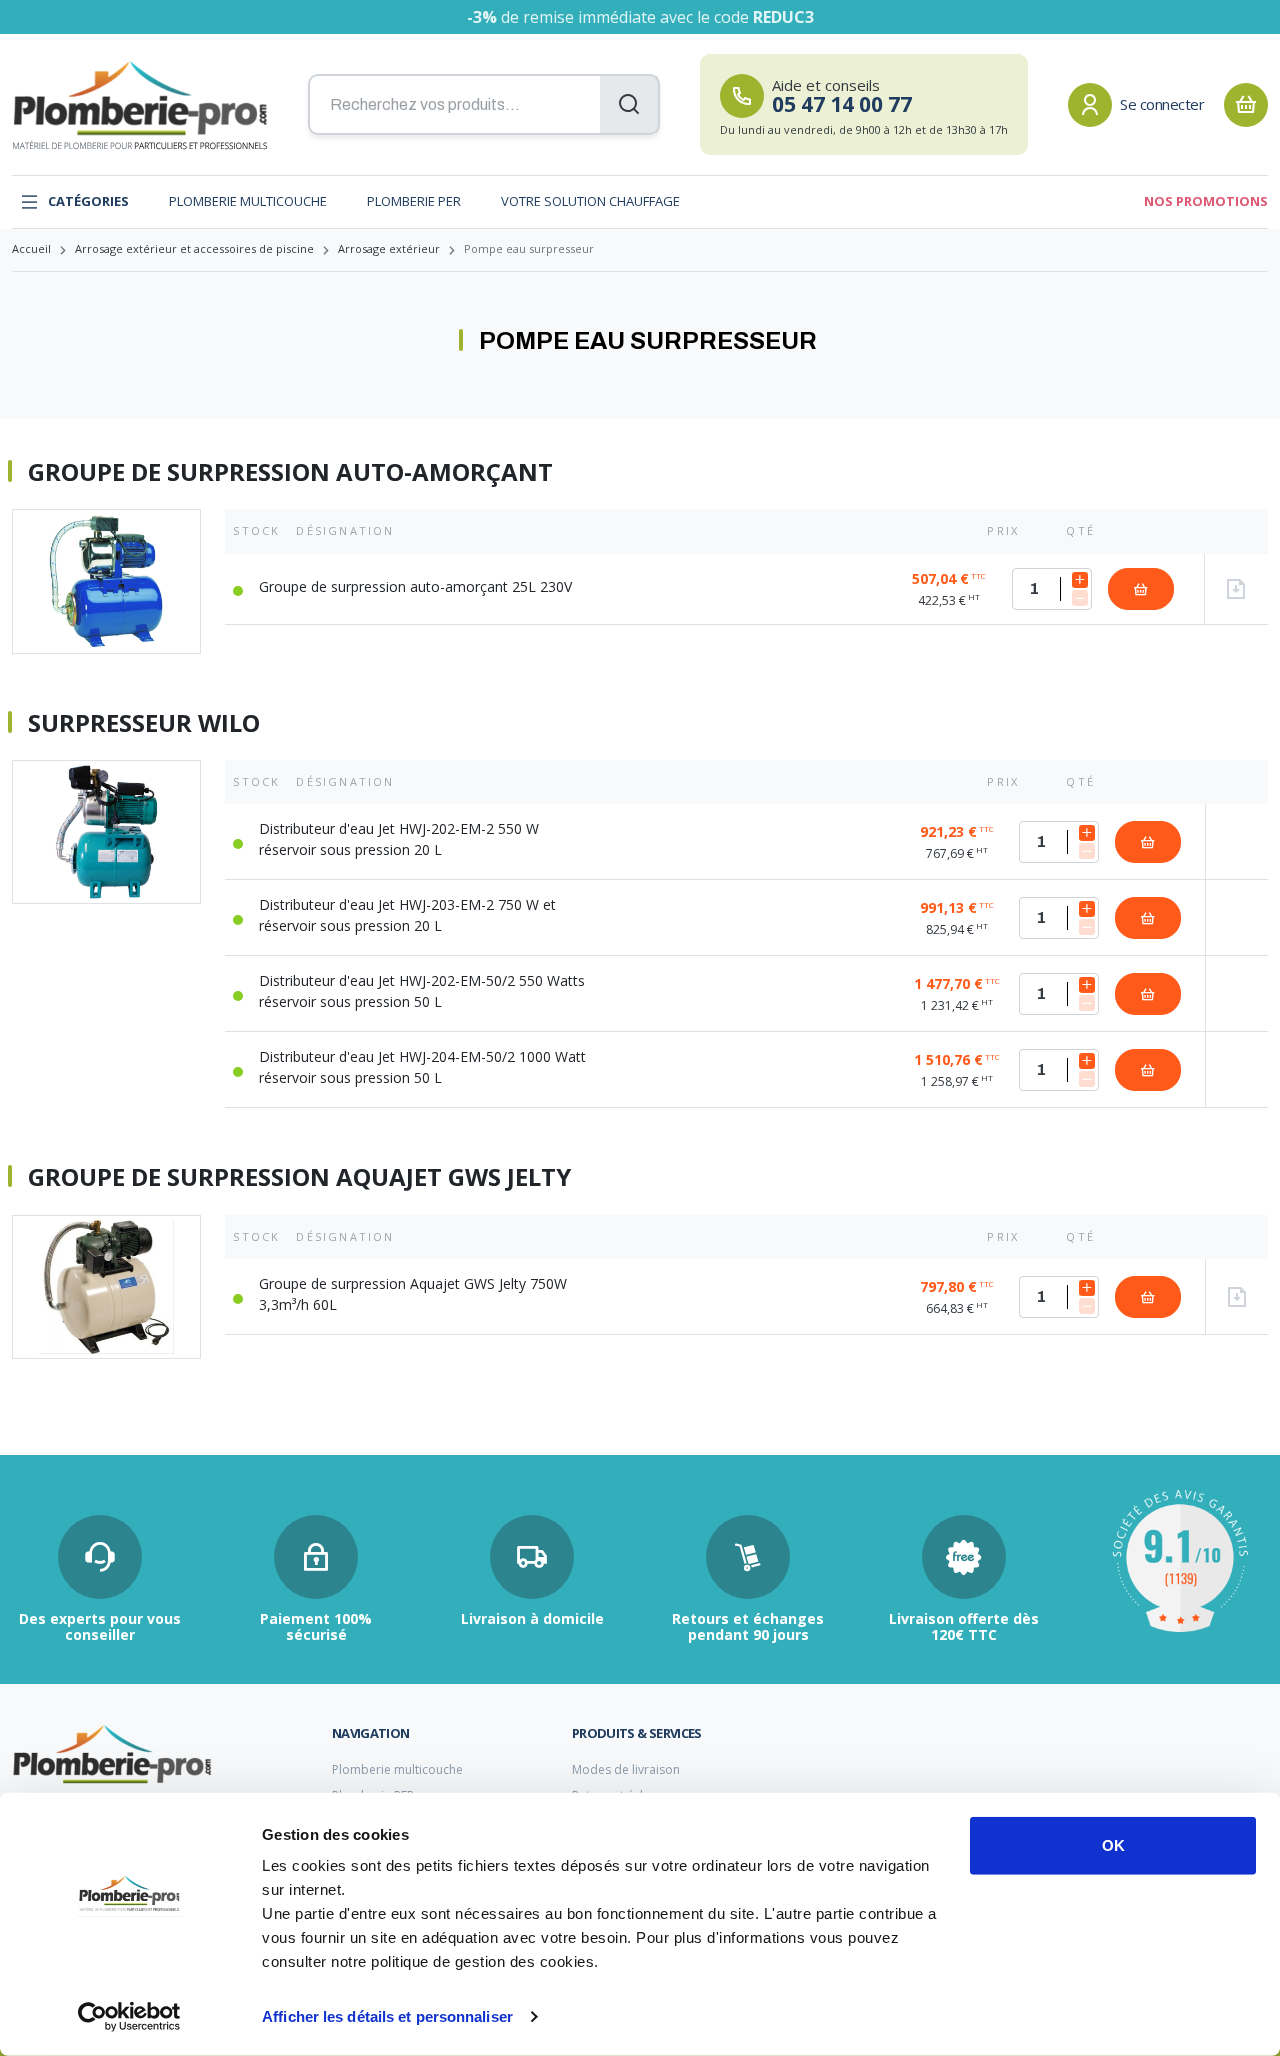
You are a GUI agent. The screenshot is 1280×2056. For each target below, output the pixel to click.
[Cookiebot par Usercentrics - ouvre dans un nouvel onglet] (129, 2017)
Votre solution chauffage (590, 201)
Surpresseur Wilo (144, 723)
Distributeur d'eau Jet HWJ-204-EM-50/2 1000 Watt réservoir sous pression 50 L (422, 1067)
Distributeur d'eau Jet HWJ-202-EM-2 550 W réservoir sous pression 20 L (399, 839)
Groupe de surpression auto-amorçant (290, 472)
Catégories (88, 201)
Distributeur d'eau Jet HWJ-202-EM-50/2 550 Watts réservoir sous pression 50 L (422, 991)
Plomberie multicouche (248, 201)
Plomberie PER (414, 201)
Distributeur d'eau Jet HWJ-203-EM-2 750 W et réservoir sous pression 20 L (407, 915)
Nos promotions (1206, 201)
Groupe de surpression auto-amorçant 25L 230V (415, 586)
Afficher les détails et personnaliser (387, 2016)
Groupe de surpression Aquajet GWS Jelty (299, 1177)
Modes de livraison (626, 1769)
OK (1113, 1845)
